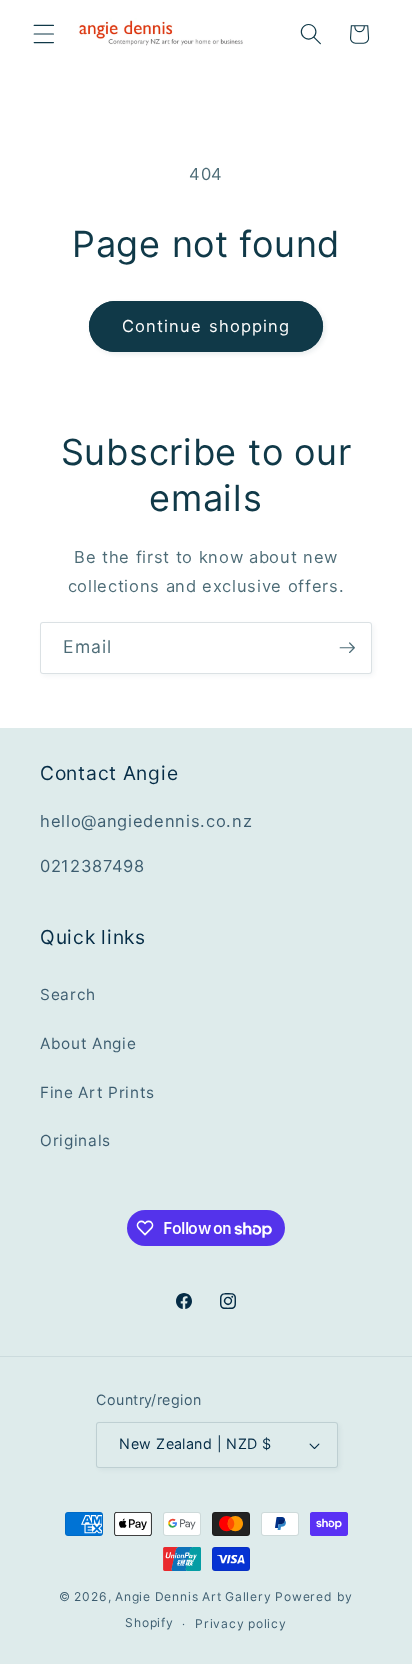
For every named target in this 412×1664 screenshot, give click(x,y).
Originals (75, 1140)
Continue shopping (206, 326)
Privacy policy (241, 1623)
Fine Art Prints (97, 1092)
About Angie (88, 1043)
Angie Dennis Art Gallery (193, 1596)
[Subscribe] (347, 648)
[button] (44, 34)
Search (68, 994)
